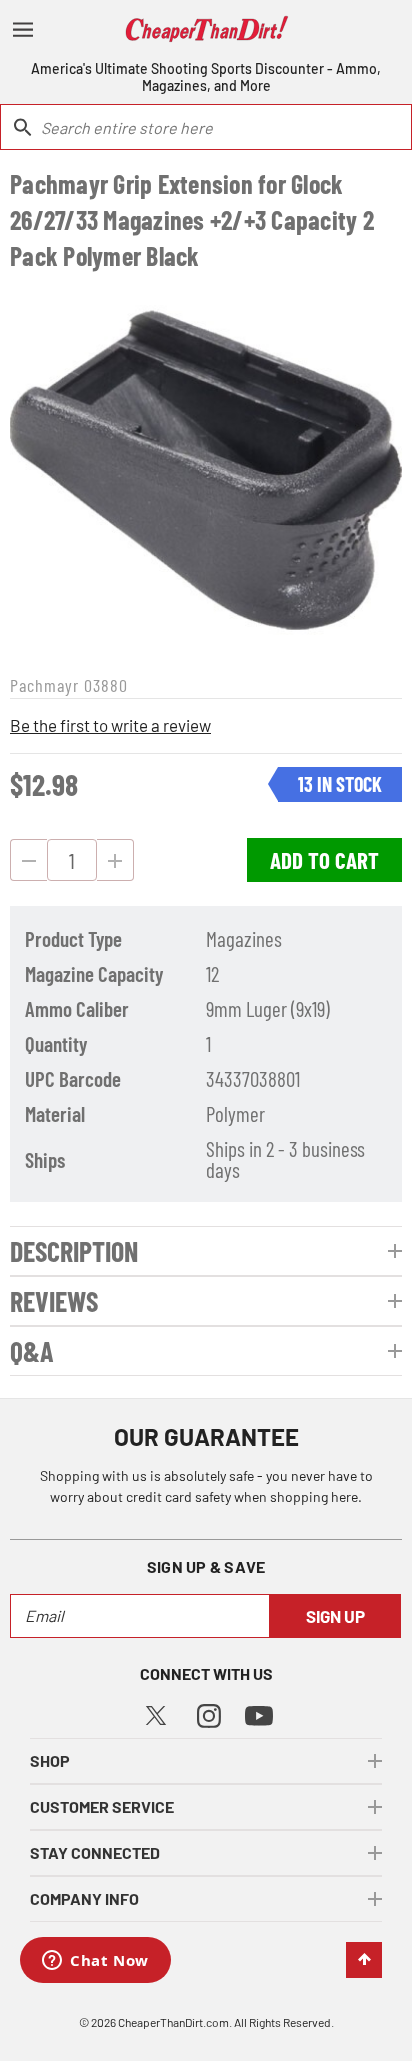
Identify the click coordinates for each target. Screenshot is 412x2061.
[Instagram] (209, 1713)
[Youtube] (259, 1714)
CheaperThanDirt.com (173, 2022)
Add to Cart (324, 860)
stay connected (95, 1852)
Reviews (54, 1301)
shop (50, 1760)
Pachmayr (44, 685)
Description (74, 1251)
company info (84, 1898)
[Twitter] (156, 1712)
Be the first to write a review (110, 725)
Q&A (32, 1351)
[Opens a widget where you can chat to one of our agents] (95, 1962)
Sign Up (335, 1616)
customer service (102, 1806)
